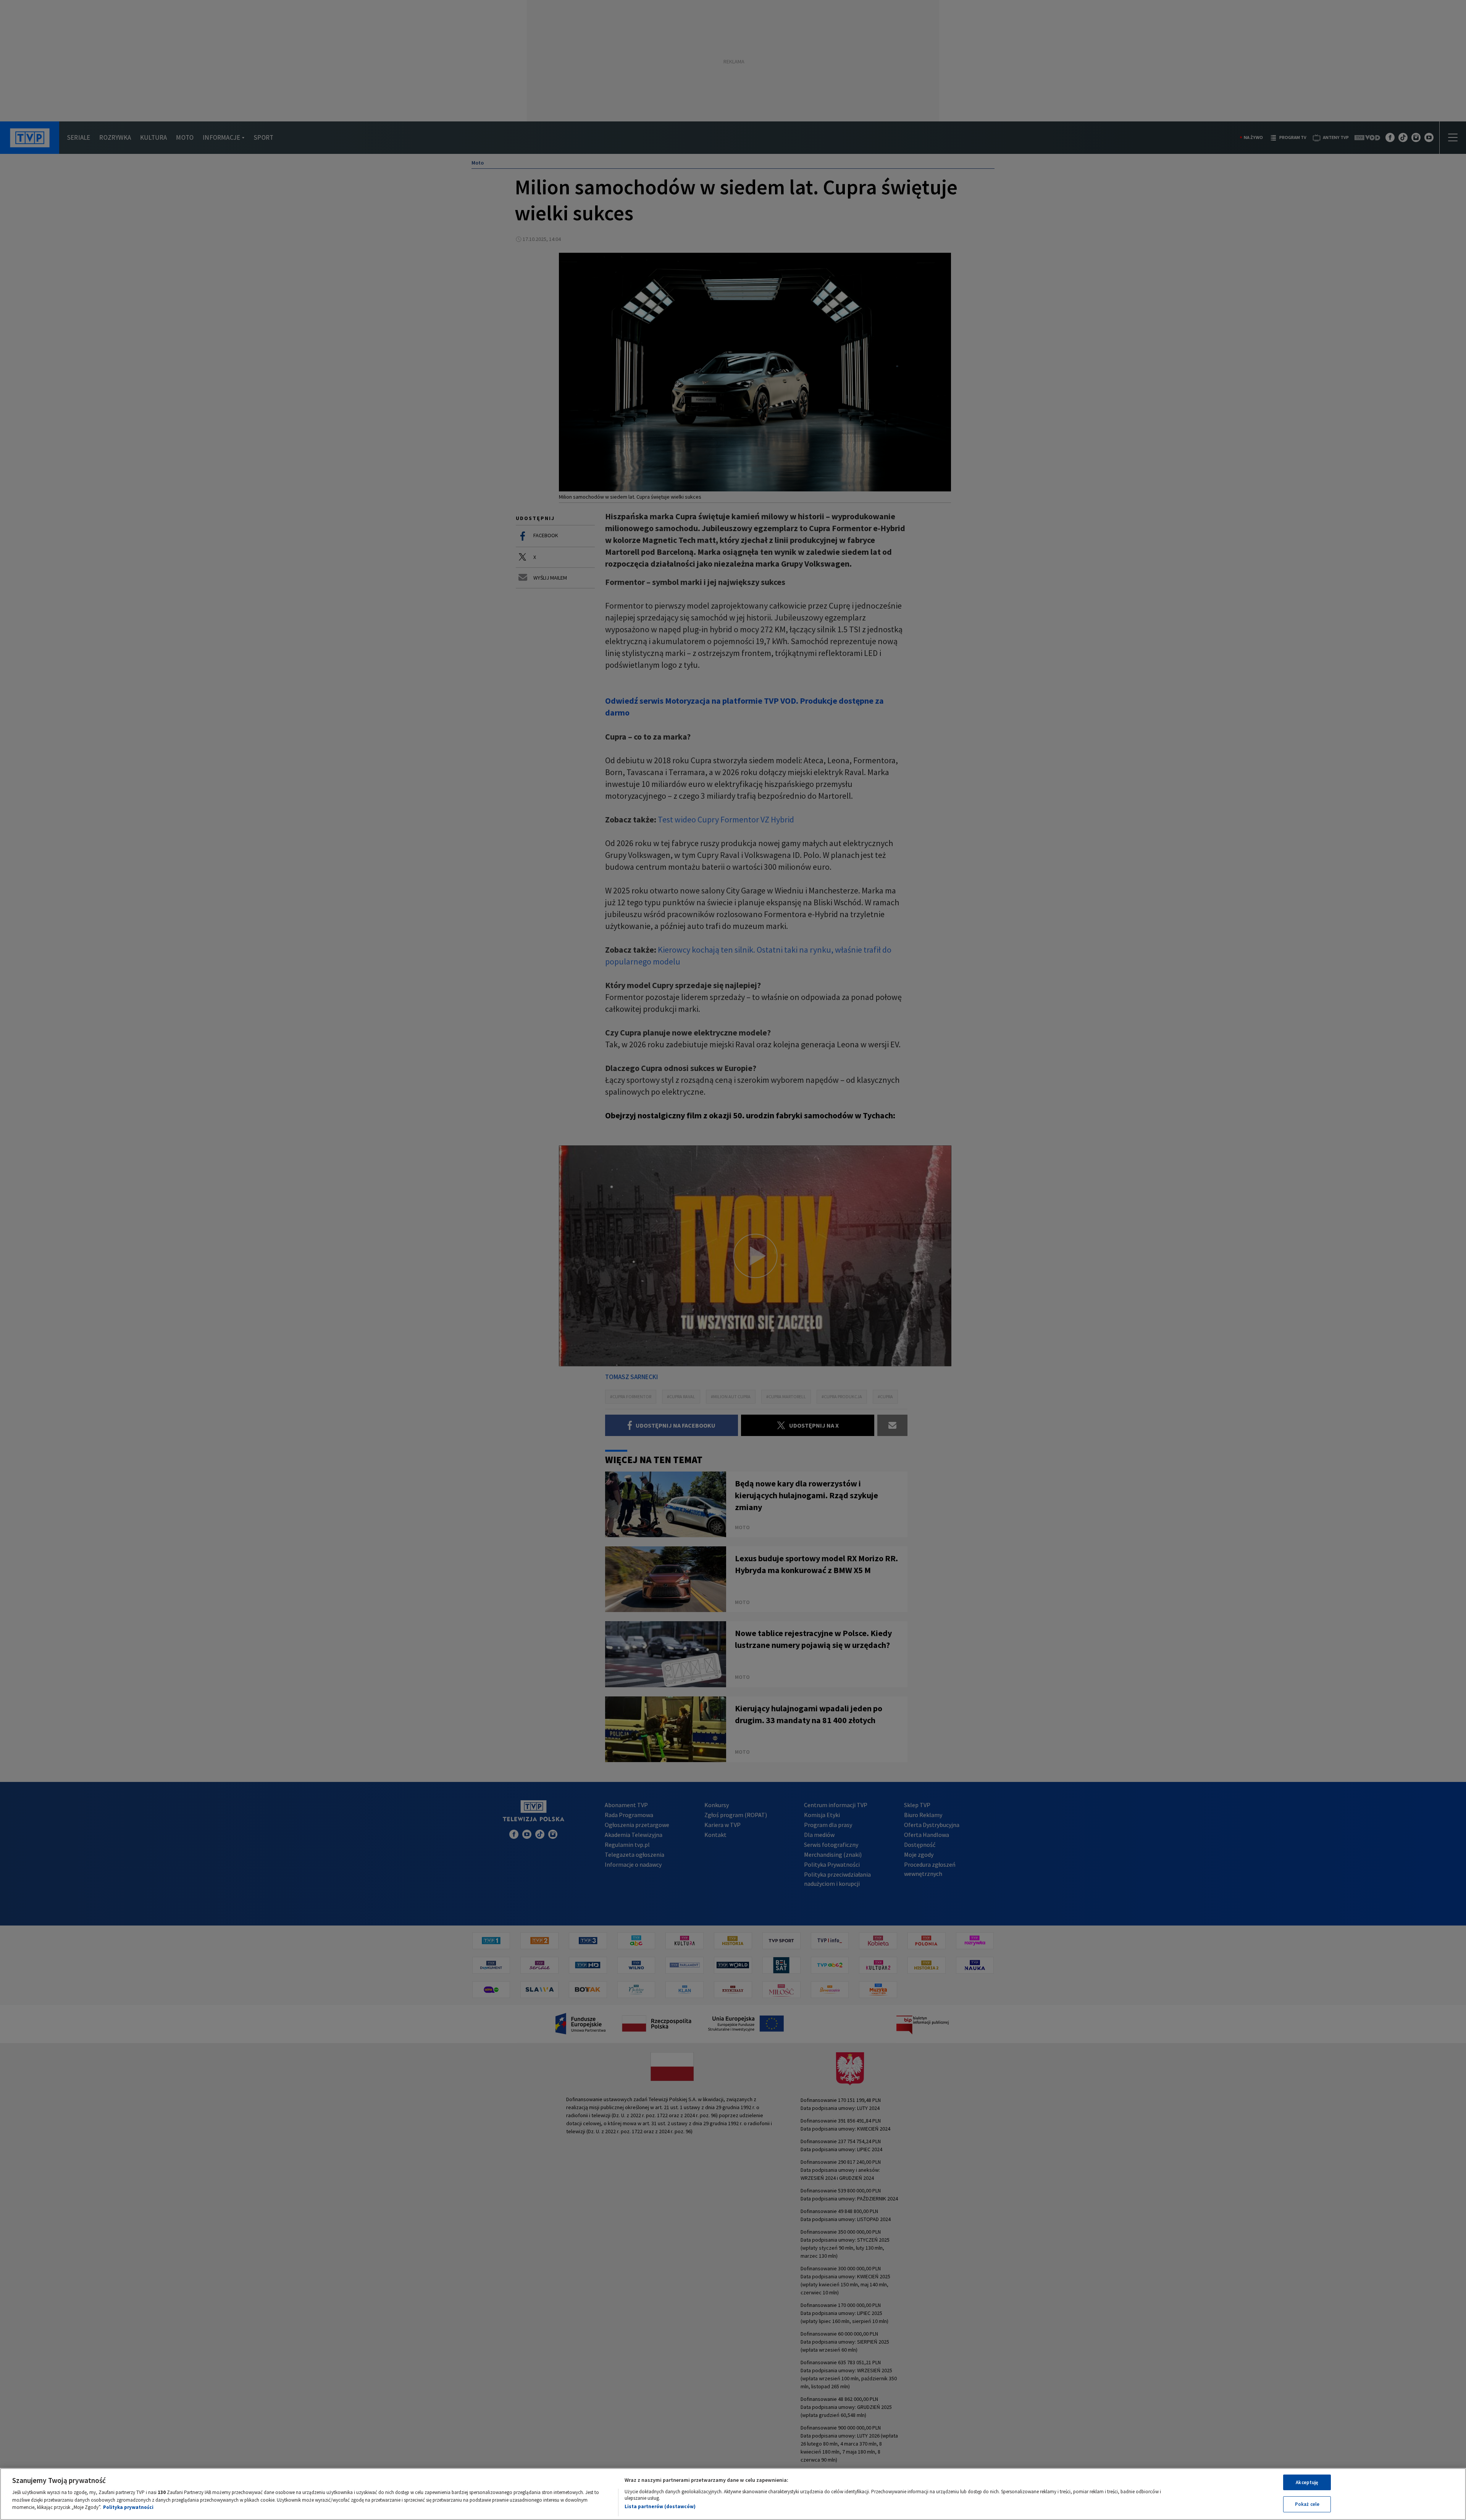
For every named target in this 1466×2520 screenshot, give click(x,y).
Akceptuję (1307, 2482)
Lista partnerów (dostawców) (660, 2506)
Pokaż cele (1307, 2504)
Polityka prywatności (128, 2507)
